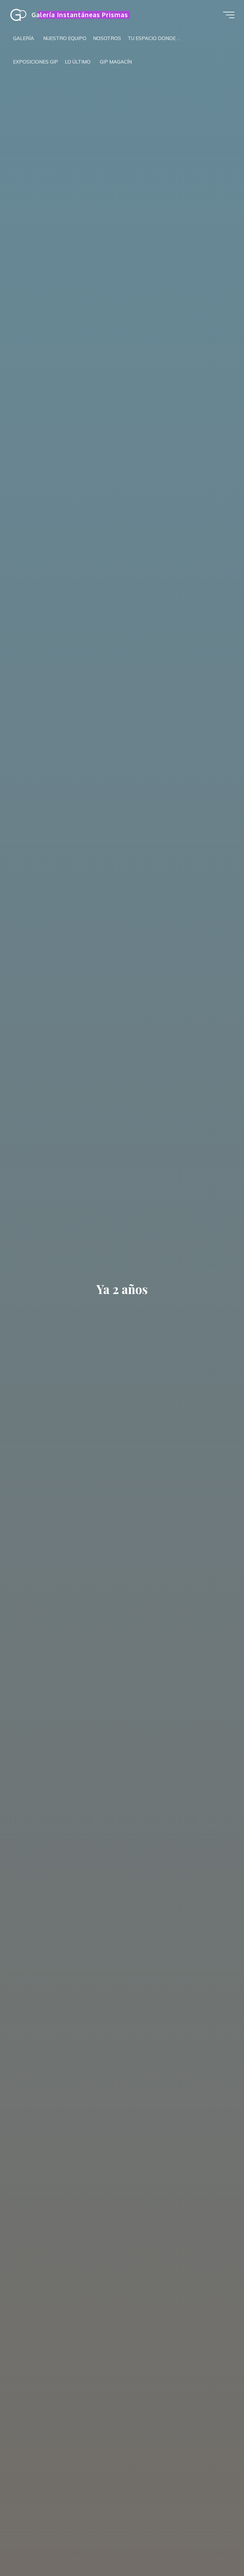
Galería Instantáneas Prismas (80, 15)
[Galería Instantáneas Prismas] (18, 15)
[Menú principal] (229, 15)
